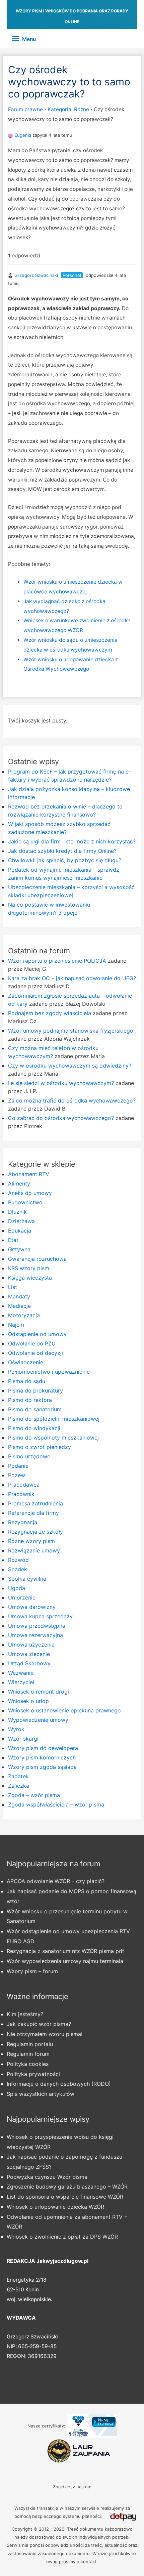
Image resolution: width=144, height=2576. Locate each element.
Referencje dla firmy (33, 1513)
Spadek (18, 1569)
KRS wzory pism (29, 1268)
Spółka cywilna (27, 1579)
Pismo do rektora (30, 1400)
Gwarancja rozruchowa (37, 1259)
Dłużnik (17, 1212)
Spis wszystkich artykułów (41, 2094)
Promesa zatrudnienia (35, 1503)
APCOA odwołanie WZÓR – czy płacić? (56, 1881)
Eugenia (23, 135)
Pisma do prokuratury (35, 1390)
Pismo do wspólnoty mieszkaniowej (53, 1438)
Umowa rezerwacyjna (35, 1635)
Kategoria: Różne (68, 109)
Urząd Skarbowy (29, 1663)
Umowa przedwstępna (37, 1626)
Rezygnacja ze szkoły (35, 1532)
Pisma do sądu (27, 1381)
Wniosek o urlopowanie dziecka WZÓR (55, 2207)
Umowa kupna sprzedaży (40, 1616)
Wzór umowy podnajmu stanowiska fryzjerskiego (71, 1031)
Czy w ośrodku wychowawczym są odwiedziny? (70, 1066)
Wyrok (16, 1729)
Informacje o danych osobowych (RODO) (59, 2084)
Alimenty (19, 1183)
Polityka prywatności (33, 2074)
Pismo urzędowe (29, 1456)
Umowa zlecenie (29, 1654)
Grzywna (19, 1249)
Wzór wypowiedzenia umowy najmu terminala (65, 1961)
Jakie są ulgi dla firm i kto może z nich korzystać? (72, 841)
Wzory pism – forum (32, 1971)
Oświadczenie (26, 1362)
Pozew (17, 1475)
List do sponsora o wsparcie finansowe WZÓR (65, 2197)
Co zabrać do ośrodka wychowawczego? (61, 1118)
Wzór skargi (23, 1739)
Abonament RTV (29, 1174)
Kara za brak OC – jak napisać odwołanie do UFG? (72, 978)
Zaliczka (19, 1786)
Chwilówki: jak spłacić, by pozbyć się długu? (65, 860)
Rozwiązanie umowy (34, 1550)
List (13, 1287)
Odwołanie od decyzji (35, 1353)
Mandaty (19, 1296)
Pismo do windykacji (34, 1428)
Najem (16, 1325)
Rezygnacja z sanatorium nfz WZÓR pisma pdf (65, 1951)
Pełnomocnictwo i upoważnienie (49, 1372)
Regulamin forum (28, 2054)
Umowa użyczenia (31, 1645)
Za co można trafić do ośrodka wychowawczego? (72, 1100)
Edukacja (20, 1231)
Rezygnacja (23, 1522)
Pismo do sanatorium (35, 1409)
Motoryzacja (24, 1315)
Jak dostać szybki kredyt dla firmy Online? (62, 851)
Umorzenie (22, 1597)
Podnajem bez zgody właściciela (50, 1013)
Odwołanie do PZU (32, 1343)
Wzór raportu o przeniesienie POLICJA (57, 961)
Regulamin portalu (30, 2044)
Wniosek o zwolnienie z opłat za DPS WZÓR (62, 2237)
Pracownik (21, 1494)
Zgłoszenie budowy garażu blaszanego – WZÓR (67, 2187)
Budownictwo (25, 1202)
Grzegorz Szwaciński (36, 275)
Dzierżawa (21, 1221)
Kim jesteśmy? (25, 2014)
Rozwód (18, 1560)
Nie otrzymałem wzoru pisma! (45, 2034)
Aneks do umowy (30, 1193)
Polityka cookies (28, 2064)
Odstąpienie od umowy (37, 1334)
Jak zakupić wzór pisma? (39, 2024)
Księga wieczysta (30, 1278)
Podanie (18, 1466)
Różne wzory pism (31, 1541)
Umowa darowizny (32, 1607)
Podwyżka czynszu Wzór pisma (47, 2177)
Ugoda (17, 1588)
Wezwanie (21, 1673)
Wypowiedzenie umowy (38, 1720)
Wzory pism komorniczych (42, 1757)
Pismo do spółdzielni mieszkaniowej (54, 1419)
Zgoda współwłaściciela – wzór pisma (56, 1804)
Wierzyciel (21, 1682)
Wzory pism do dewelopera (43, 1748)
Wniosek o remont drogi (39, 1692)
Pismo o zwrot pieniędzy (40, 1447)
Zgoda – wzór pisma (34, 1795)
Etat (13, 1240)
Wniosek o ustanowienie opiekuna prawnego (64, 1710)
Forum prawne (25, 109)
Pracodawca (24, 1485)
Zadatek (18, 1776)
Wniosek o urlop (28, 1701)
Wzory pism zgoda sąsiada (42, 1767)
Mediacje (19, 1306)
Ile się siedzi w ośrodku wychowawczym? (61, 1083)
